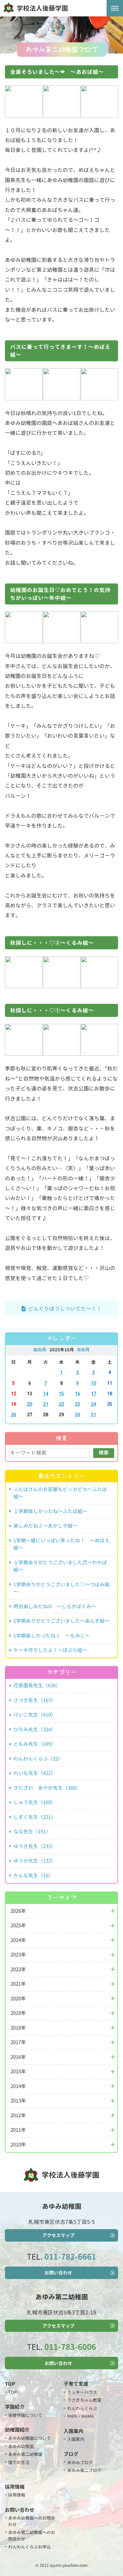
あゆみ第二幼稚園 (25, 2454)
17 (93, 1394)
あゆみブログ (80, 2462)
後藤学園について (25, 2415)
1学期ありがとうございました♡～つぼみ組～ (61, 1588)
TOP (12, 2392)
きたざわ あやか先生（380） (47, 1788)
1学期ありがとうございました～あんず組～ (61, 1621)
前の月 (40, 1350)
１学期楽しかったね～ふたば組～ (50, 1511)
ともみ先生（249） (35, 1744)
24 (93, 1404)
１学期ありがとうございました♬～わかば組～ (60, 1566)
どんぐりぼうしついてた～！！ (65, 1309)
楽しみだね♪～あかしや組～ (45, 1526)
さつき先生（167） (35, 1700)
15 (61, 1394)
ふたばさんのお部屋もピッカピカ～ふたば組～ (60, 1493)
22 (61, 1404)
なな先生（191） (32, 1832)
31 (93, 1415)
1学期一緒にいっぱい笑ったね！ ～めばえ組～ (61, 1544)
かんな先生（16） (33, 1876)
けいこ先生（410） (35, 1715)
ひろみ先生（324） (35, 1730)
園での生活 (19, 2462)
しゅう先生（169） (35, 1802)
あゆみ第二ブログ (84, 2470)
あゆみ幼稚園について (30, 2438)
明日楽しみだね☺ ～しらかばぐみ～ (55, 1606)
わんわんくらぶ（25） (38, 1759)
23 (77, 1404)
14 (46, 1394)
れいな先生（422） (35, 1773)
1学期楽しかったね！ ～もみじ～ (52, 1636)
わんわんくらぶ (82, 2408)
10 (93, 1383)
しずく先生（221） (35, 1817)
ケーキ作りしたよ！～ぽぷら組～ (50, 1650)
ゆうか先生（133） (35, 1861)
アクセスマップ (58, 2235)
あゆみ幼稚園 (21, 2446)
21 (46, 1404)
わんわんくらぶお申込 (30, 2547)
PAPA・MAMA (81, 2416)
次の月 (83, 1350)
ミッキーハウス (82, 2392)
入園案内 (76, 2439)
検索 (104, 1453)
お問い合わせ (58, 2273)
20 (30, 1404)
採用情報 (17, 2495)
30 (77, 1415)
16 (77, 1394)
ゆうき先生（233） (35, 1846)
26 (13, 1415)
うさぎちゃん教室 (84, 2400)
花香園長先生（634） (37, 1686)
